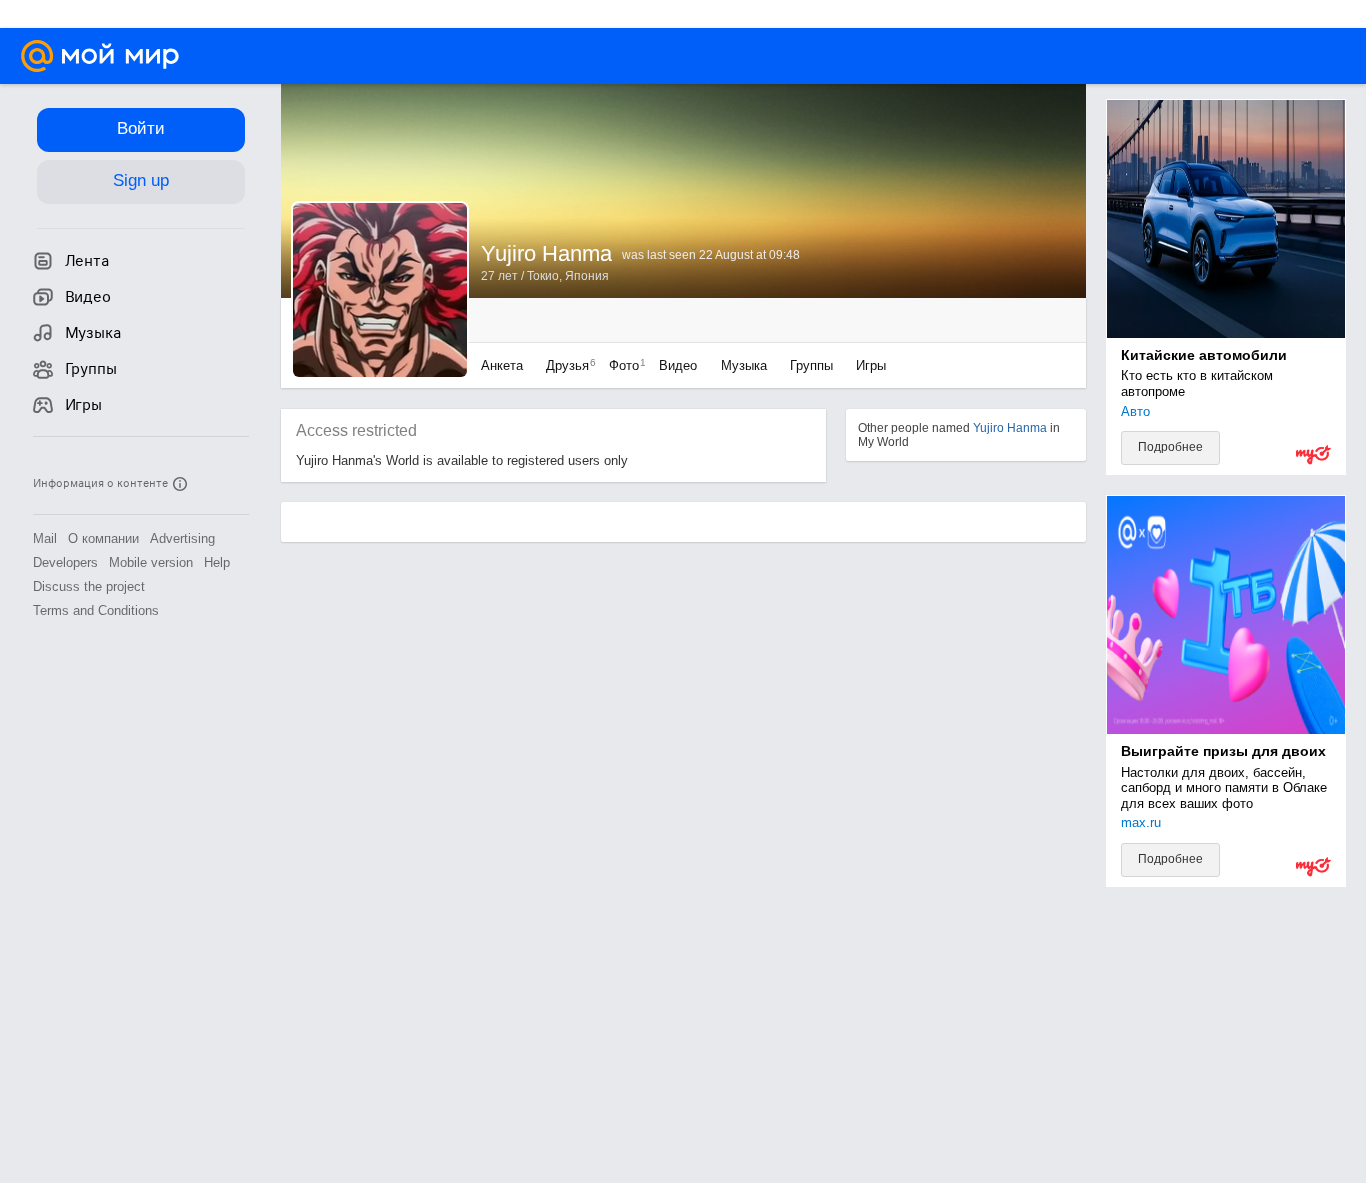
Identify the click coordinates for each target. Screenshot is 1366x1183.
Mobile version (151, 562)
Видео (680, 365)
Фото (622, 365)
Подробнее (1170, 447)
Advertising (182, 538)
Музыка (744, 365)
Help (217, 562)
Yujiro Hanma (1010, 428)
